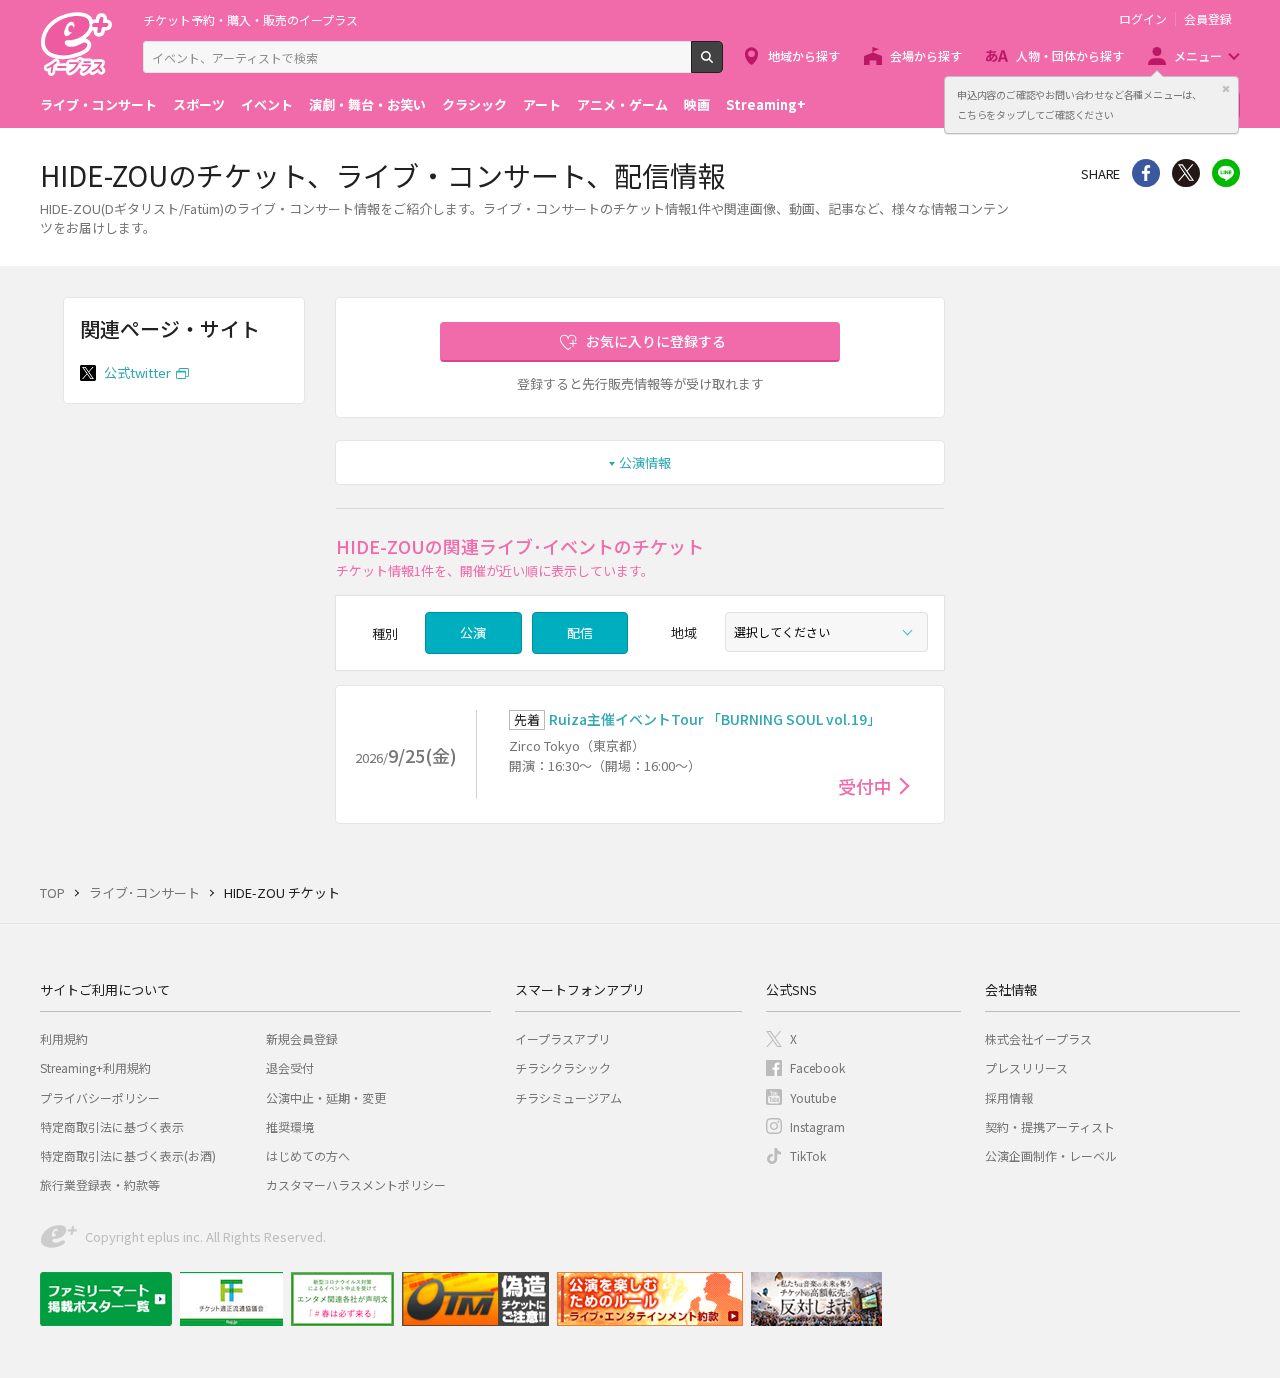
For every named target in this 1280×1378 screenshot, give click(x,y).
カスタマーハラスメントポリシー (356, 1184)
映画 (697, 104)
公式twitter (137, 372)
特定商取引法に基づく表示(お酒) (128, 1155)
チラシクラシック (563, 1067)
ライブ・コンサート (98, 104)
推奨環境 (290, 1126)
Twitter (1186, 173)
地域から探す (804, 55)
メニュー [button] (1198, 55)
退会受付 (290, 1067)
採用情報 (1009, 1097)
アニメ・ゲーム (622, 104)
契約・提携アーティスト (1050, 1126)
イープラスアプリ (562, 1038)
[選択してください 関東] (826, 632)
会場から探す (926, 55)
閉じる (1226, 89)
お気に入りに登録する (656, 341)
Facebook (817, 1067)
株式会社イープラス (1038, 1038)
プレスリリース (1026, 1067)
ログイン (1143, 19)
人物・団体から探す (1070, 55)
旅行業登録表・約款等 (100, 1184)
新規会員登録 (302, 1038)
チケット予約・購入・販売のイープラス (250, 19)
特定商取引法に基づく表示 (112, 1126)
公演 (473, 632)
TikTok (808, 1155)
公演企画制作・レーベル (1051, 1155)
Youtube (813, 1097)
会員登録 (1208, 19)
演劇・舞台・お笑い (367, 104)
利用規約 (64, 1038)
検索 (722, 65)
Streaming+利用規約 (95, 1067)
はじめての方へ (308, 1155)
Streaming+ (766, 104)
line (1226, 173)
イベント (267, 104)
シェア (1146, 173)
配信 (580, 632)
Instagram (817, 1126)
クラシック (474, 104)
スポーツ (199, 104)
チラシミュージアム (568, 1097)
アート (542, 104)
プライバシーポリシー (100, 1097)
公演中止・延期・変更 (326, 1097)
